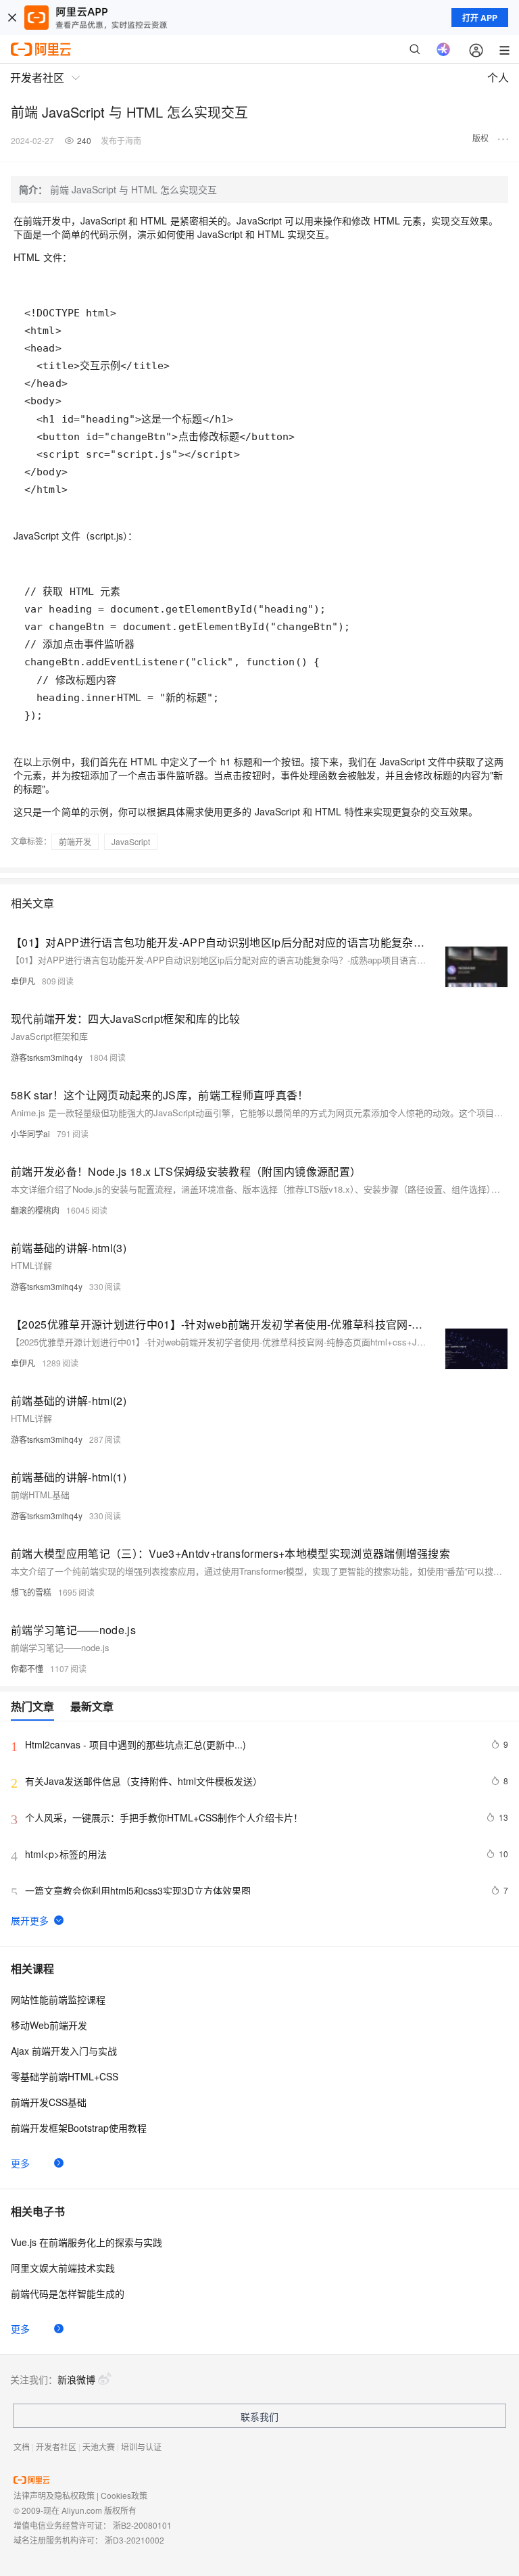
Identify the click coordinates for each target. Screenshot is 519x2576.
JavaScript (131, 841)
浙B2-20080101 (142, 2525)
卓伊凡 (23, 981)
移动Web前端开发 (49, 2025)
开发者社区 (56, 2447)
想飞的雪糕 (31, 1592)
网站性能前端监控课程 (58, 1999)
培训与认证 (141, 2447)
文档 (22, 2447)
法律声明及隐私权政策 (54, 2495)
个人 (498, 77)
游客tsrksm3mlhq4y (47, 1057)
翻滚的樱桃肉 (35, 1210)
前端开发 (75, 841)
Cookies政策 (124, 2495)
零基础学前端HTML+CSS (65, 2076)
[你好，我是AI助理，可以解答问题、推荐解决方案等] (443, 49)
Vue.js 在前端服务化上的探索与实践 (86, 2242)
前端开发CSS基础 (49, 2102)
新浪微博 (76, 2379)
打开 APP (480, 18)
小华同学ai (30, 1134)
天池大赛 (99, 2447)
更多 (20, 2163)
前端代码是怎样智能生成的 (68, 2293)
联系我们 (259, 2416)
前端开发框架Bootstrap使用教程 (79, 2128)
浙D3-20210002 (134, 2540)
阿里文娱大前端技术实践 (63, 2268)
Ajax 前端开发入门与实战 (64, 2051)
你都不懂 (27, 1668)
